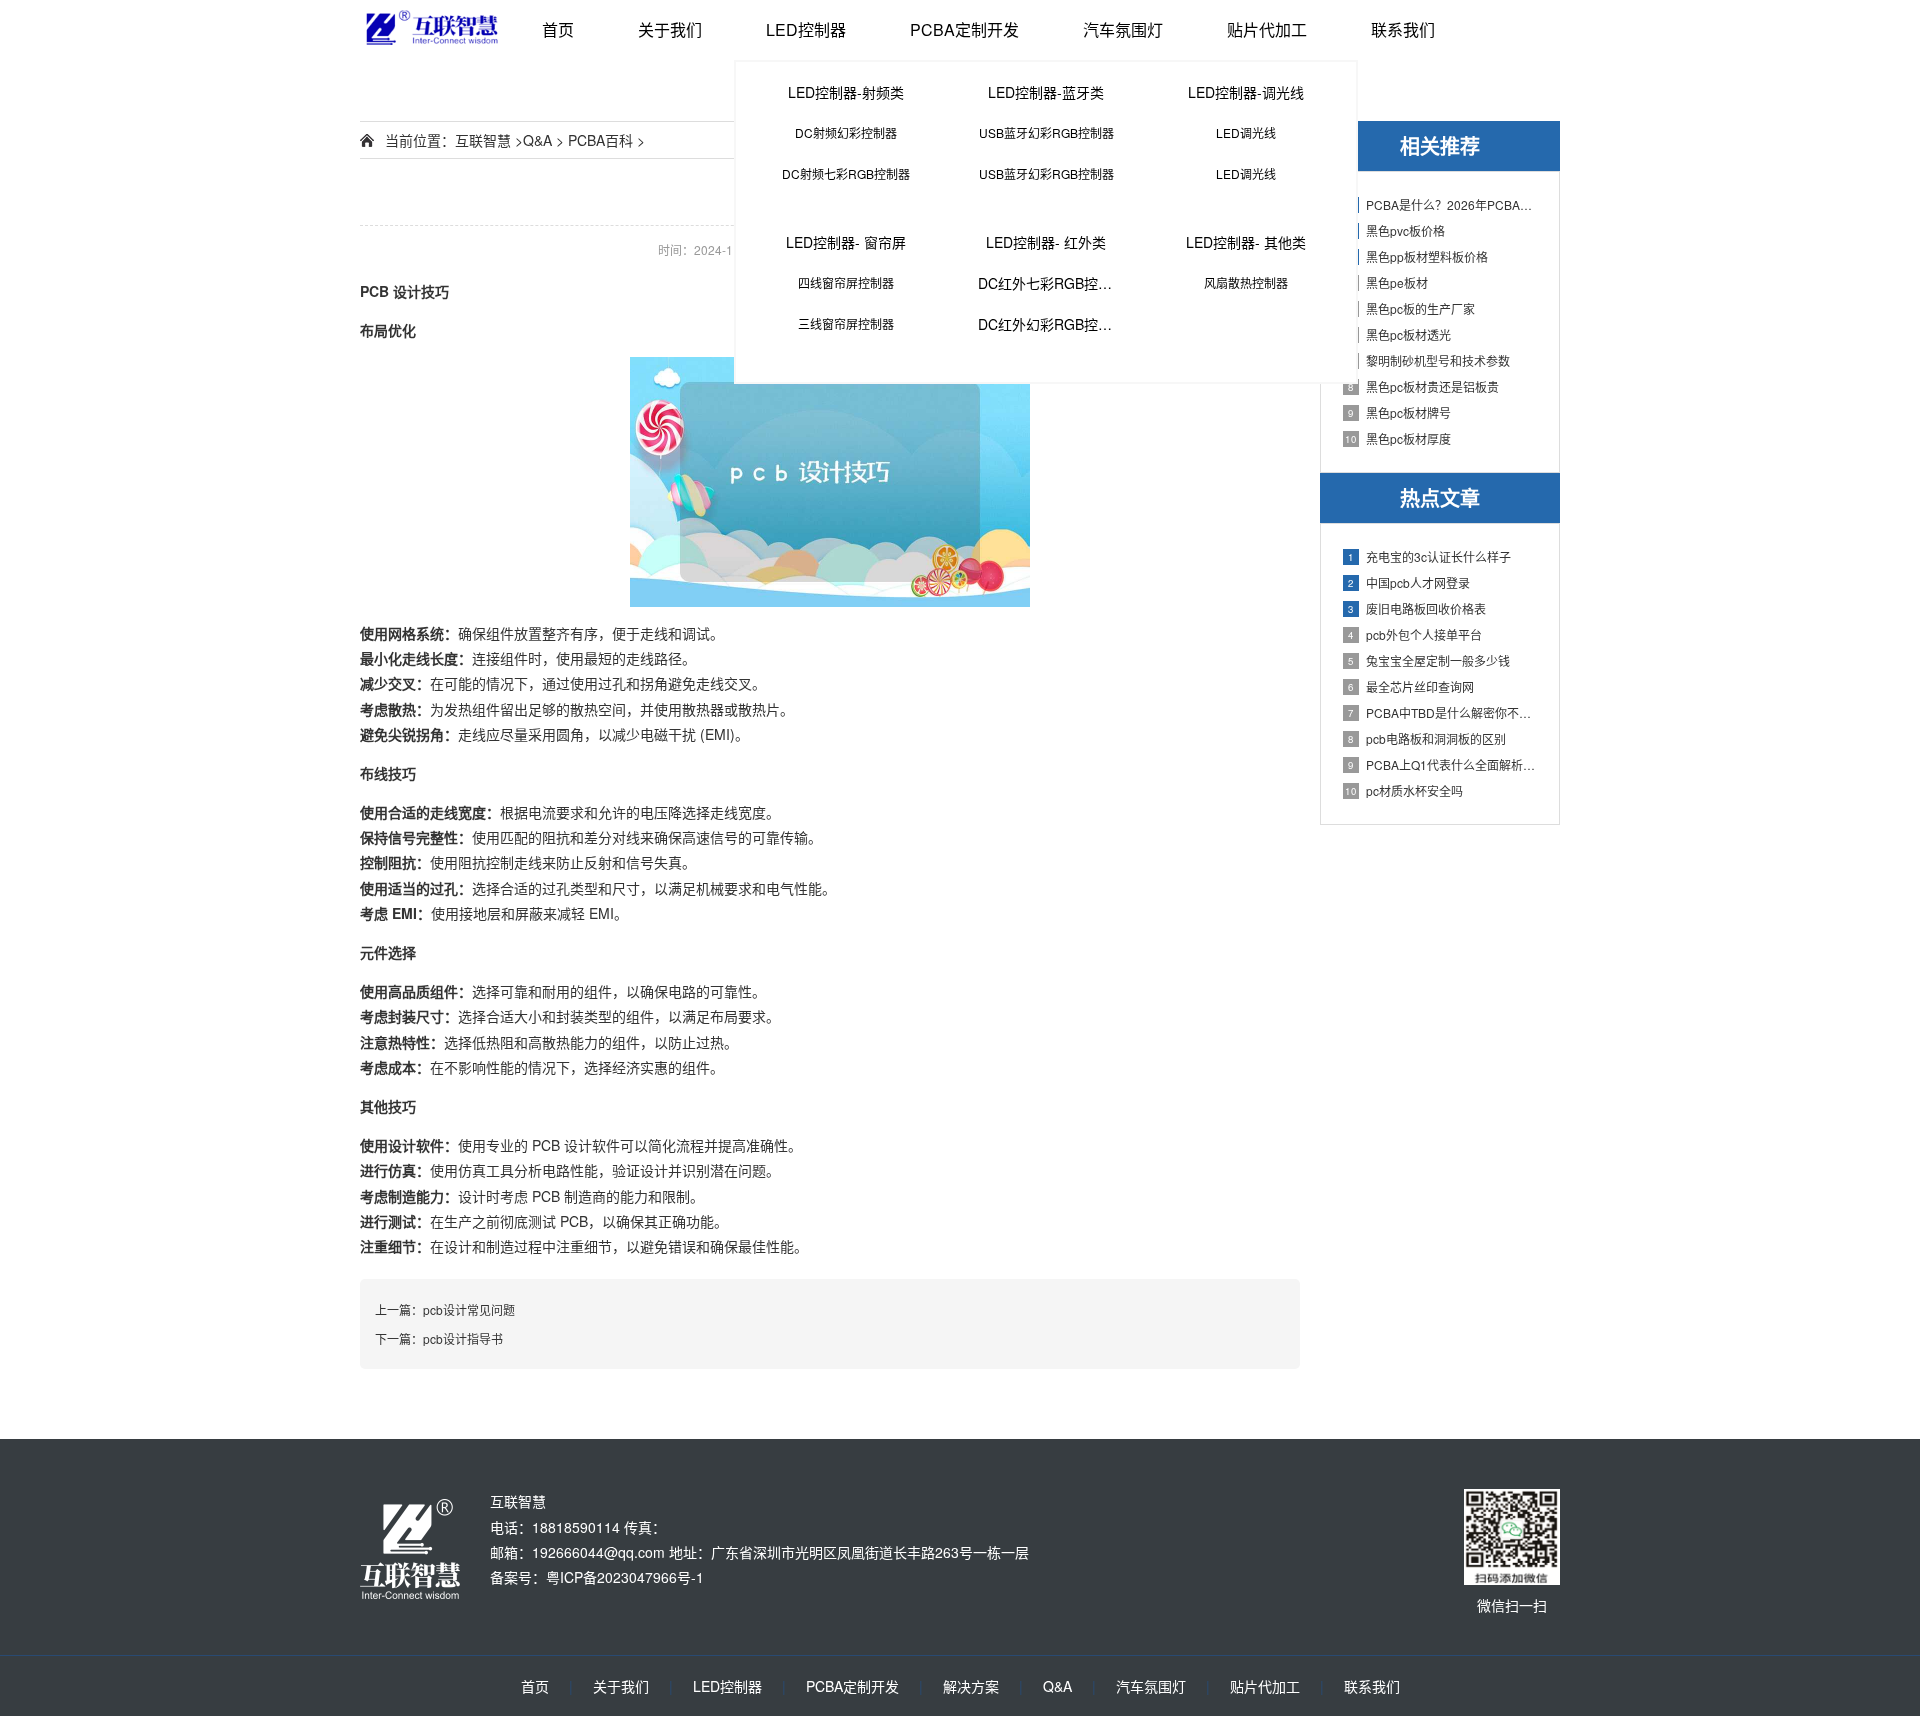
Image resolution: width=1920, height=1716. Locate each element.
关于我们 (670, 29)
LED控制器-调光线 (1246, 92)
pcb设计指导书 (463, 1338)
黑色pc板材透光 (1399, 334)
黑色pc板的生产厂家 (1411, 308)
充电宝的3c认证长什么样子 (1429, 556)
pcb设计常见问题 (469, 1309)
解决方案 (971, 1686)
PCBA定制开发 (964, 29)
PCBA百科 (600, 140)
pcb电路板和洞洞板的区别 (1427, 738)
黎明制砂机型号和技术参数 (1429, 360)
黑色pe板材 (1388, 282)
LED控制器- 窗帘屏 (846, 242)
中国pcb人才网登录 (1409, 582)
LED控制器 (806, 29)
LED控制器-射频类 (846, 92)
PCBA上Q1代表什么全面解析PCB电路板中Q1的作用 (1443, 764)
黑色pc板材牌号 (1399, 412)
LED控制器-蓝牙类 (1046, 92)
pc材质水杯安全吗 (1404, 790)
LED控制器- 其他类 (1246, 242)
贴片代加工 (1267, 29)
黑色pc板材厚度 (1398, 438)
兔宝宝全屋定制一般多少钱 (1429, 660)
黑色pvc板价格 (1396, 230)
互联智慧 (483, 140)
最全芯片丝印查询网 (1411, 686)
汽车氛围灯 (1123, 29)
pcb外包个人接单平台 (1415, 634)
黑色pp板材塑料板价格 (1418, 256)
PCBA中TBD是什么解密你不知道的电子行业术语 (1443, 712)
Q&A (537, 140)
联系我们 (1403, 29)
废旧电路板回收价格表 (1417, 608)
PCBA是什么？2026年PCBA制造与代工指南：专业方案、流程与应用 (1443, 204)
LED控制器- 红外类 (1046, 242)
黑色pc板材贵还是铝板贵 (1423, 386)
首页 (558, 29)
